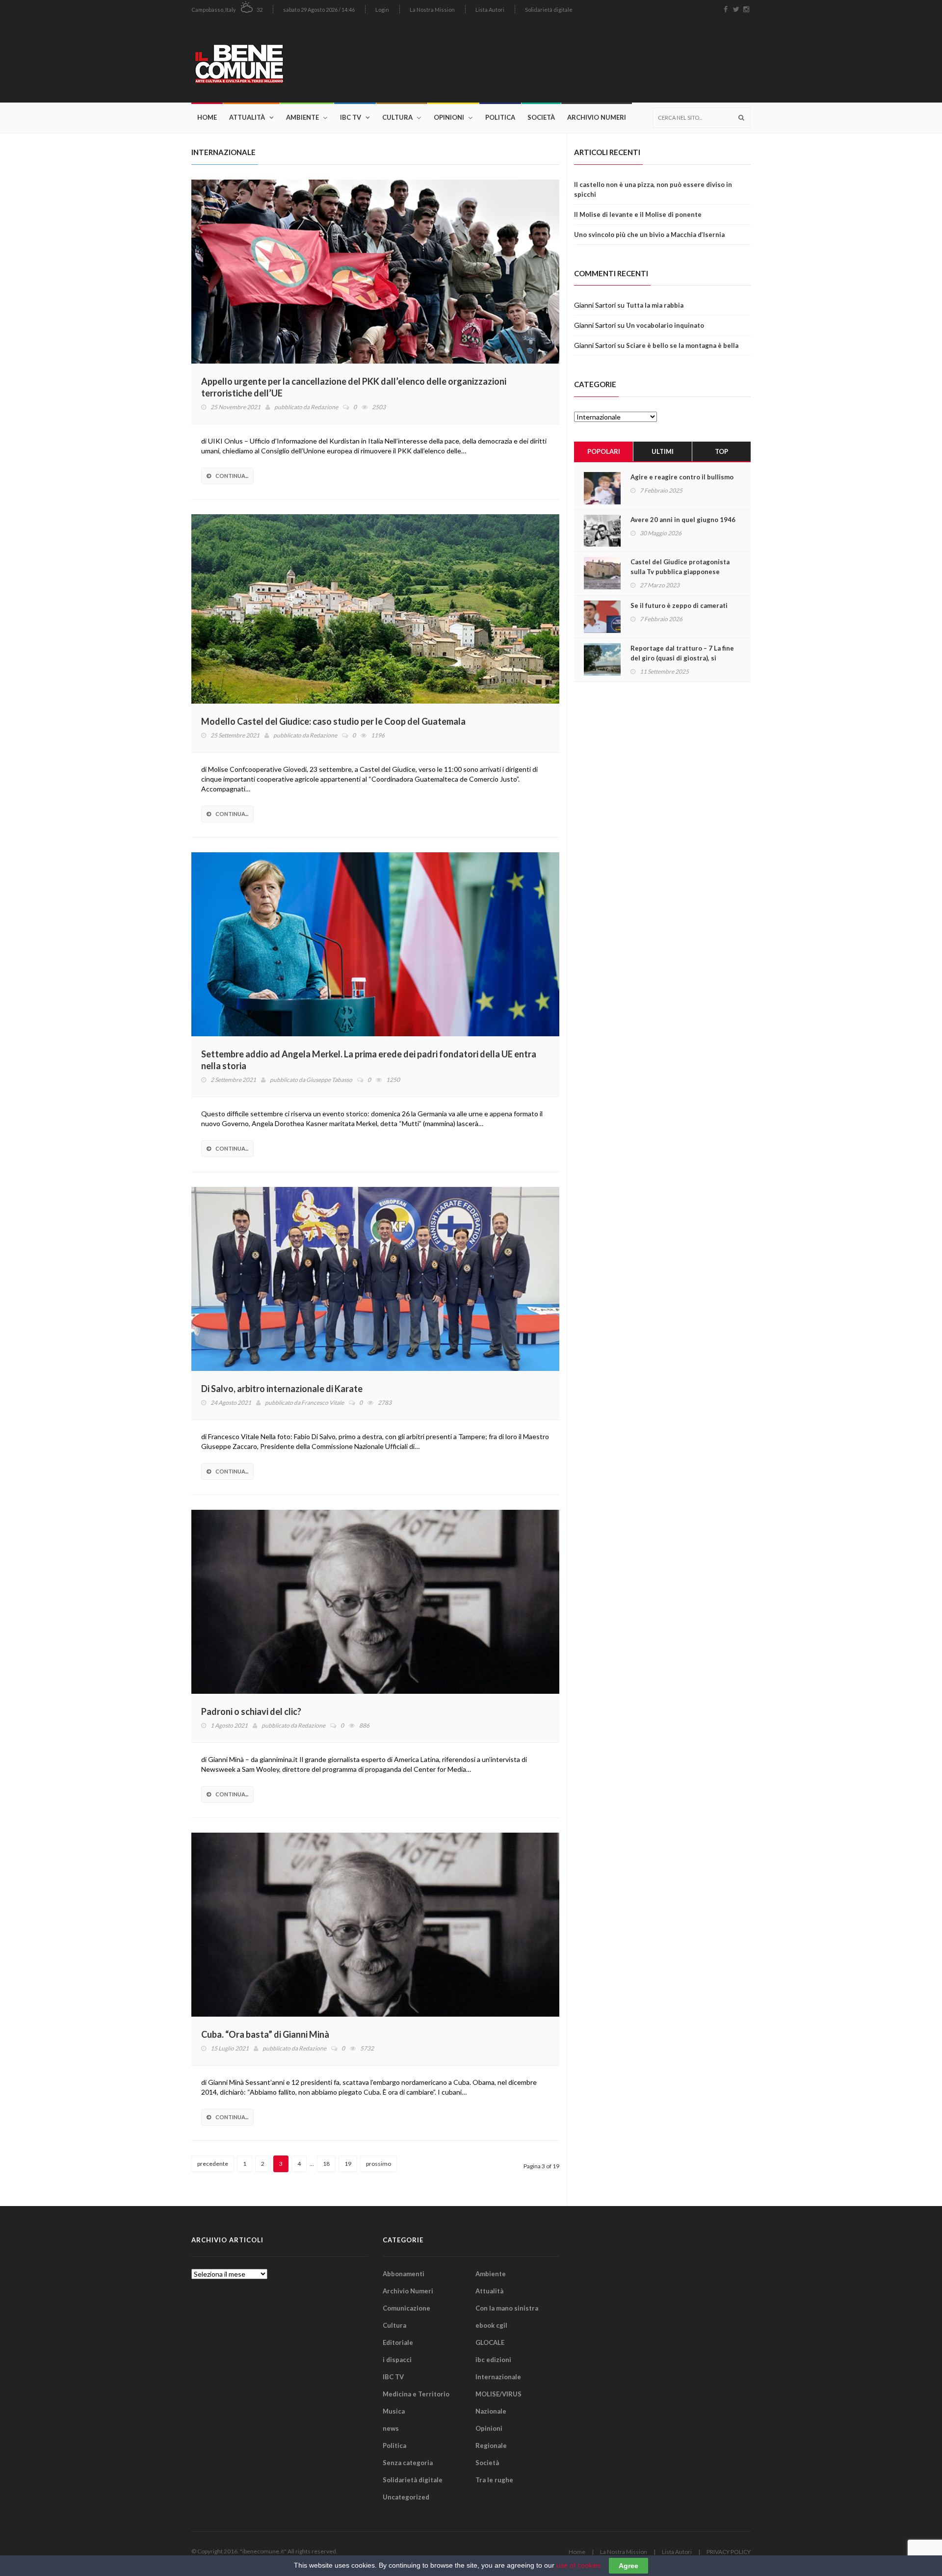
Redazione (324, 407)
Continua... (232, 476)
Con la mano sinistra (507, 2308)
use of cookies (579, 2565)
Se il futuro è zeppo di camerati (679, 605)
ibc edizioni (493, 2360)
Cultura (397, 117)
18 (326, 2164)
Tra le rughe (494, 2480)
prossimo (379, 2164)
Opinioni (449, 117)
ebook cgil (491, 2325)
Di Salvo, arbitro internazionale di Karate (283, 1389)
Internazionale (498, 2377)
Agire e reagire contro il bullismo (682, 477)
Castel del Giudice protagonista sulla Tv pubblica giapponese (680, 567)
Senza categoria (408, 2463)
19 (348, 2164)
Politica (500, 117)
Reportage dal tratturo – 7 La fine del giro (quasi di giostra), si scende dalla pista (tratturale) (682, 658)
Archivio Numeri (597, 117)
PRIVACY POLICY (729, 2552)
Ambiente (302, 117)
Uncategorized (406, 2497)
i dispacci (397, 2360)
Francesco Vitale (323, 1403)
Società (541, 117)
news (391, 2428)
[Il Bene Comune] (269, 61)
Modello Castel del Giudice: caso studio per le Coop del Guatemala (333, 721)
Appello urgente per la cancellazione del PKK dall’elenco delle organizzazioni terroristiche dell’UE (354, 387)
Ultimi (663, 451)
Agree (628, 2566)
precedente (213, 2164)
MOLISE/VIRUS (498, 2394)
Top (721, 451)
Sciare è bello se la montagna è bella (682, 345)
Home (207, 117)
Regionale (491, 2445)
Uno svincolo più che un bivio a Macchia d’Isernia (649, 235)
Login (382, 10)
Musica (394, 2411)
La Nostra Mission (432, 10)
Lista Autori (490, 10)
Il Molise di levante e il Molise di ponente (638, 214)
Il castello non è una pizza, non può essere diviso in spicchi (653, 189)
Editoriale (398, 2342)
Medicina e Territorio (416, 2394)
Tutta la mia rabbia (655, 305)
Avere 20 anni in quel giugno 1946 (683, 520)
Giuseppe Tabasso (329, 1080)
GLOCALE (490, 2342)
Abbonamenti (404, 2274)
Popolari (604, 451)
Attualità (247, 117)
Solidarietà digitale (549, 10)
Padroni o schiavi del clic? (251, 1711)
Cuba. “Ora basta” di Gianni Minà (265, 2034)
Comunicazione (406, 2308)
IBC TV (351, 117)
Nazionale (491, 2411)
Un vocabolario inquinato (665, 325)
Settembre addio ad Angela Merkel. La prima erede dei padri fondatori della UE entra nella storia (369, 1060)
